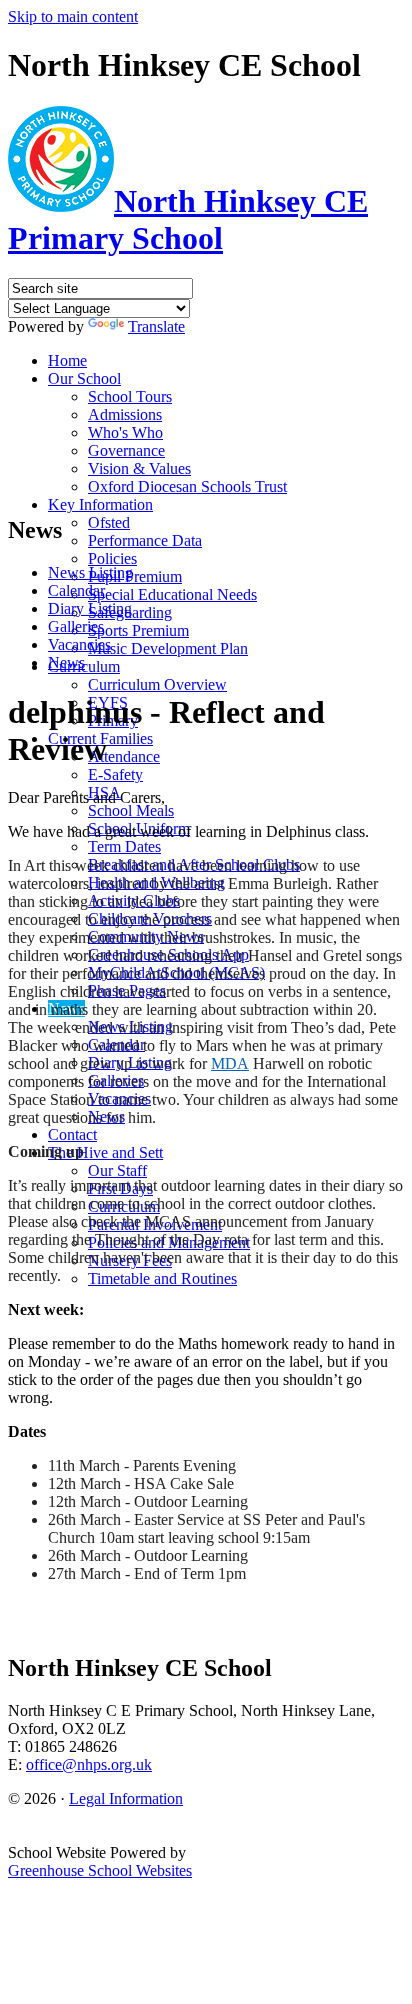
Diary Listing (90, 608)
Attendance (124, 756)
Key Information (100, 504)
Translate (156, 326)
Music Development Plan (168, 648)
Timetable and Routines (162, 1278)
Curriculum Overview (157, 684)
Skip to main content (73, 16)
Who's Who (125, 432)
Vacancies (79, 644)
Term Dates (124, 846)
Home (67, 360)
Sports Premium (138, 630)
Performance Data (145, 540)
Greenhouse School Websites (100, 1870)
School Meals (131, 810)
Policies (112, 558)
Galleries (76, 626)
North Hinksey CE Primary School (188, 219)
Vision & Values (139, 468)
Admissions (125, 414)
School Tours (130, 396)
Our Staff (117, 1170)
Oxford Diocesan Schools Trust (187, 486)
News (66, 662)
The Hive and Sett (105, 1152)
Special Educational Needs (172, 594)
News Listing (90, 572)
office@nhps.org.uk (89, 1764)
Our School (84, 378)
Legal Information (126, 1798)
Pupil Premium (135, 576)
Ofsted (109, 522)
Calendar (76, 590)
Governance (126, 450)
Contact (72, 1134)
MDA (230, 1063)
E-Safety (115, 774)
